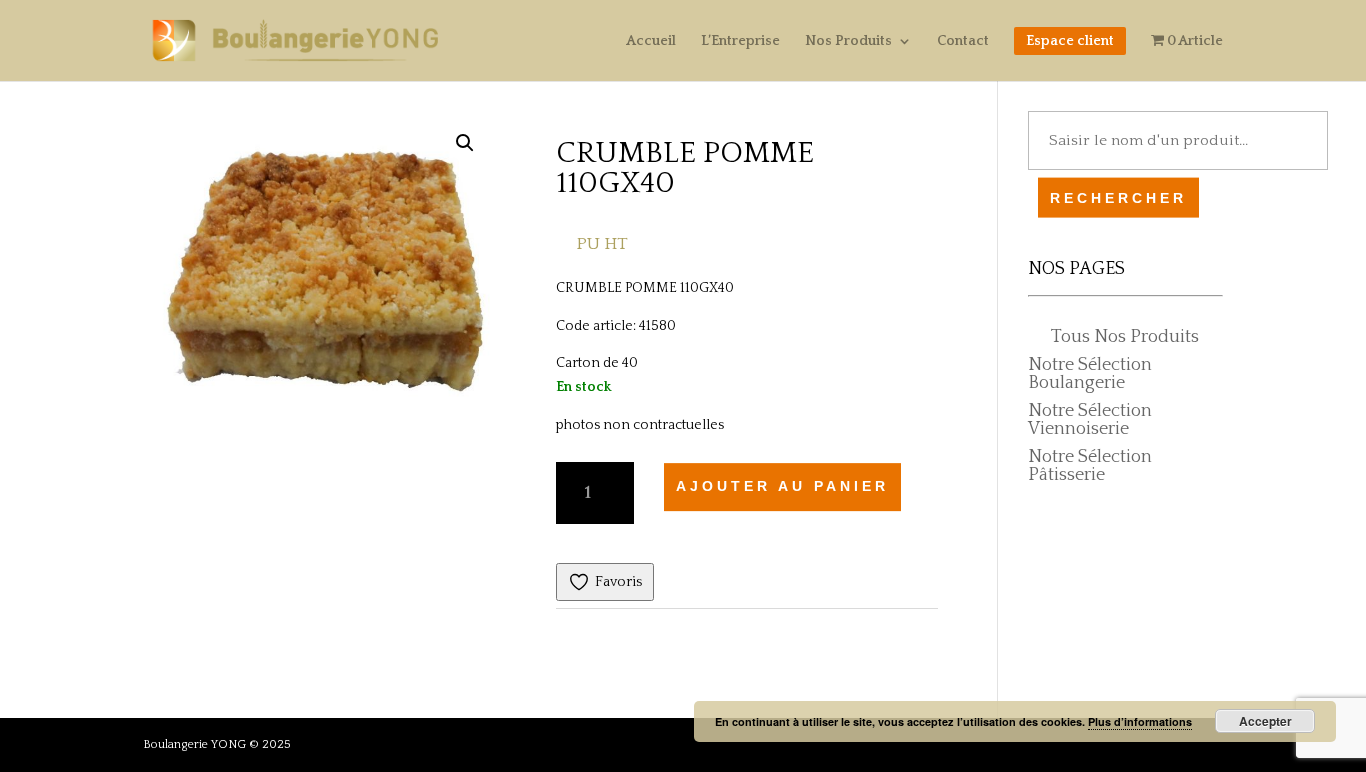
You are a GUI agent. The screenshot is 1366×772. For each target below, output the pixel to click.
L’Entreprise (740, 41)
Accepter (1265, 721)
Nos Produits (848, 41)
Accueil (651, 41)
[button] (465, 143)
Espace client (1070, 41)
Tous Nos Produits (1125, 337)
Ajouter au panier (782, 486)
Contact (963, 41)
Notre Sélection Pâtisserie (1090, 466)
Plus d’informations (1140, 721)
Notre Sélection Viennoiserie (1090, 420)
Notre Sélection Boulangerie (1090, 374)
